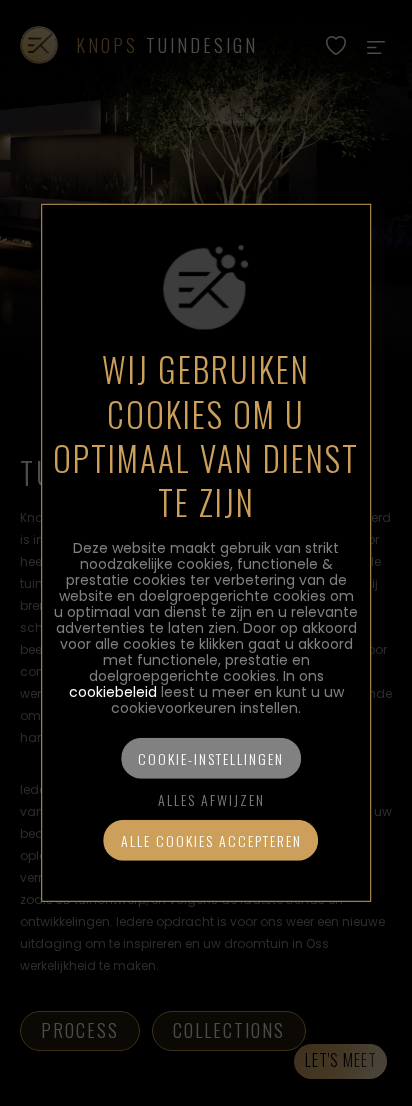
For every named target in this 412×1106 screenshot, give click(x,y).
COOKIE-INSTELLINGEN (211, 758)
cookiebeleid (113, 692)
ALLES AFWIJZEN (211, 799)
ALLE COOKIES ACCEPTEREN (211, 840)
